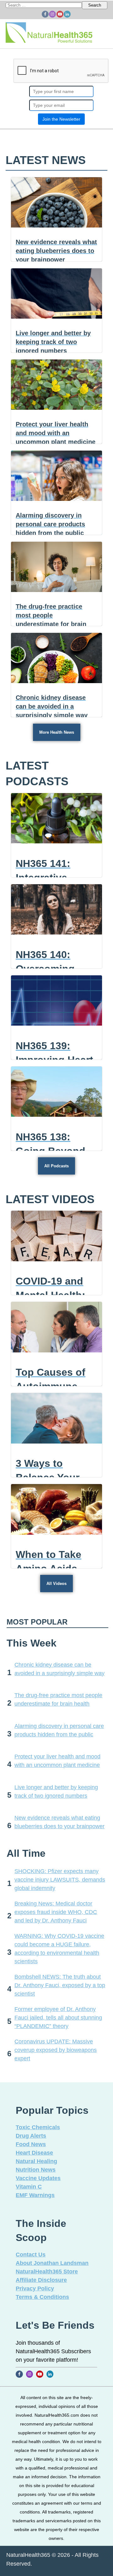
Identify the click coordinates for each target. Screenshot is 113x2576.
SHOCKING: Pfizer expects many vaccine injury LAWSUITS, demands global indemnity (60, 1880)
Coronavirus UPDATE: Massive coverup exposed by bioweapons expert (56, 2050)
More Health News (57, 732)
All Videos (56, 1584)
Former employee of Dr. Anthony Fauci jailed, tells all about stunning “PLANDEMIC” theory (58, 2018)
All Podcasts (56, 1166)
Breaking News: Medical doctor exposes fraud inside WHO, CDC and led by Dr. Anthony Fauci (56, 1912)
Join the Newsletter (61, 119)
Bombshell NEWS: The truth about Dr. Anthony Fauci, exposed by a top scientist (60, 1985)
